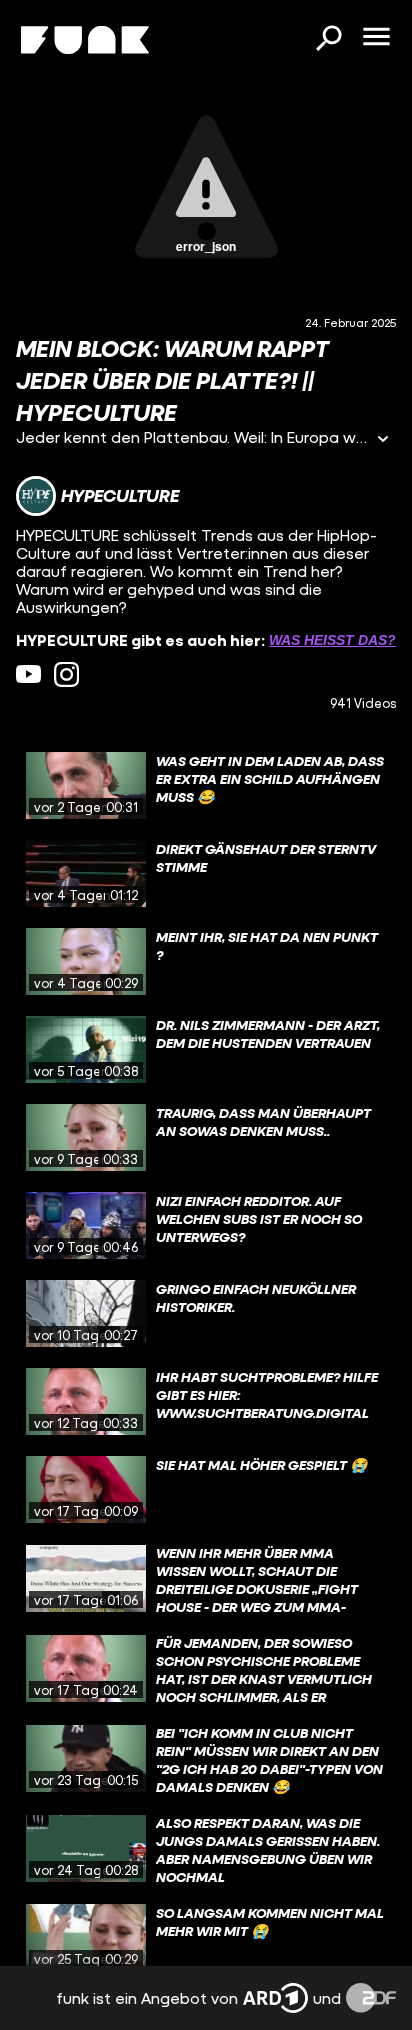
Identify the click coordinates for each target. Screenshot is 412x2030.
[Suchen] (328, 40)
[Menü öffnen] (376, 38)
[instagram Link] (66, 674)
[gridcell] (206, 786)
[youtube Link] (28, 674)
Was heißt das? (332, 640)
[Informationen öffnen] (383, 440)
